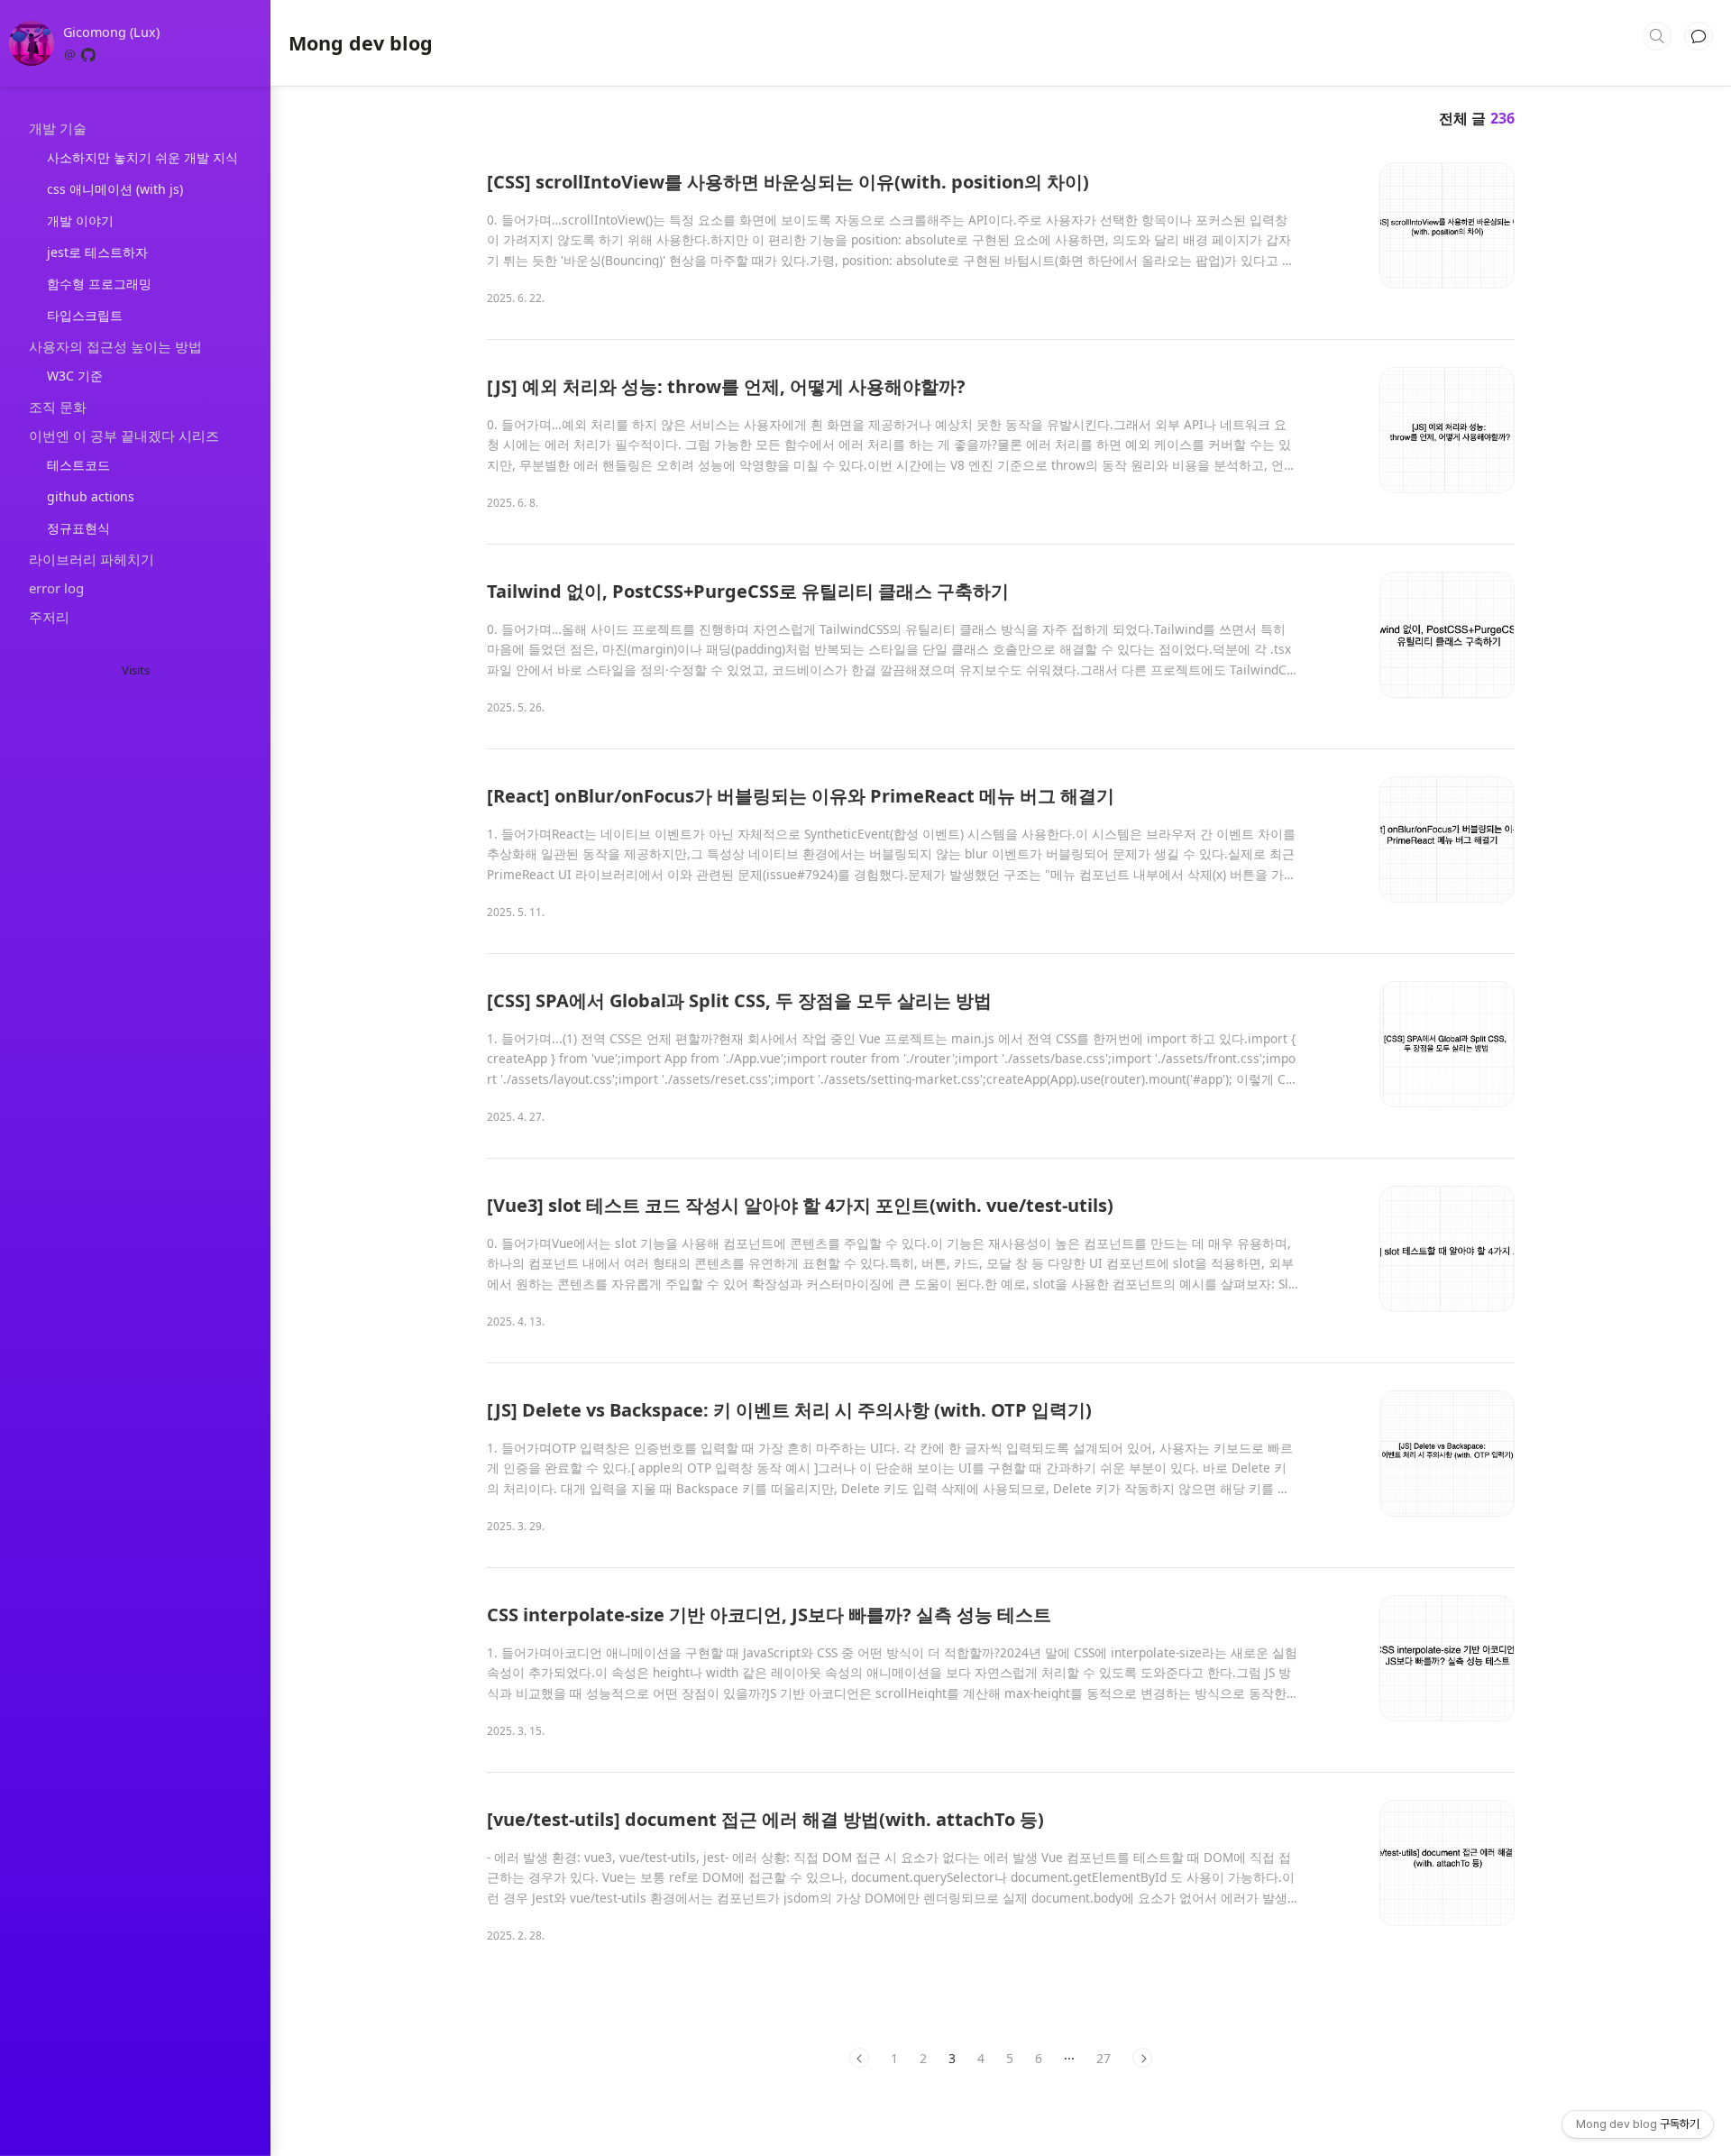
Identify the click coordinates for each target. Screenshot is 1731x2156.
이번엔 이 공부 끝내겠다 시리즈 (124, 436)
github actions (91, 496)
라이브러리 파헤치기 (92, 559)
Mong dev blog (361, 43)
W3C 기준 (75, 376)
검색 (1657, 36)
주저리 (49, 617)
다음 (1142, 2058)
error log (56, 588)
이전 (859, 2058)
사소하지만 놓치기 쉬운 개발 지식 (142, 157)
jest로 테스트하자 (97, 252)
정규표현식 (78, 528)
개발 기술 (58, 128)
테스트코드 (78, 465)
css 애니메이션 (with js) (115, 189)
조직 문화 (58, 407)
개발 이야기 (80, 220)
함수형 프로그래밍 (99, 284)
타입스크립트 (85, 315)
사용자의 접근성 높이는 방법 (115, 346)
